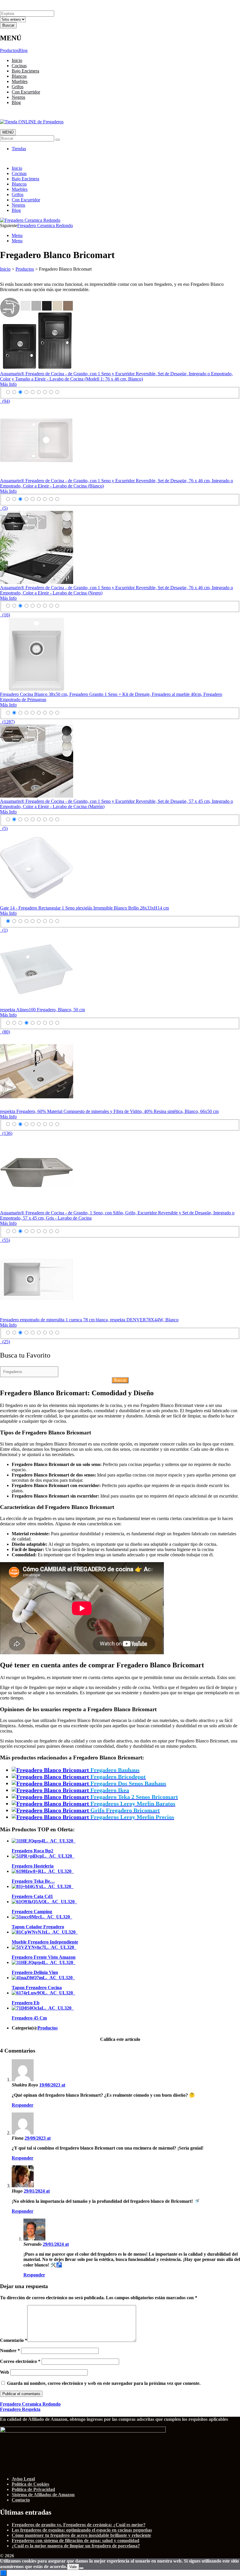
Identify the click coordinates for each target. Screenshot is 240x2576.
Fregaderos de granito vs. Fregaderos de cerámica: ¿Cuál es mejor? (79, 2525)
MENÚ (8, 132)
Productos (9, 50)
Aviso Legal (23, 2479)
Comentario (14, 2340)
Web (5, 2372)
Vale (73, 2567)
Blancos (19, 76)
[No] (81, 2568)
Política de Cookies (30, 2484)
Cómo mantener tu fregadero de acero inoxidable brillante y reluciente (81, 2535)
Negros (18, 97)
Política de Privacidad (33, 2489)
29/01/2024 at (37, 2191)
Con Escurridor (26, 92)
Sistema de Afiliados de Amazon (43, 2495)
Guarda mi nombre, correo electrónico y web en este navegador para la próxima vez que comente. (104, 2383)
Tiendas (19, 149)
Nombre (10, 2351)
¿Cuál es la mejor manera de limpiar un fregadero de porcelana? (76, 2546)
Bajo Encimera (25, 71)
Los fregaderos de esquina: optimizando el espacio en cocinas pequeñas (82, 2530)
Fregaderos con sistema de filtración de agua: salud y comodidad (76, 2540)
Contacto (21, 2500)
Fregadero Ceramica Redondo (45, 225)
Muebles (20, 81)
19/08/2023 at (52, 2085)
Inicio (17, 60)
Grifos (18, 87)
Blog (23, 50)
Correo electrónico (20, 2361)
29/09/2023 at (38, 2138)
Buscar (120, 1380)
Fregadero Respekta (20, 2409)
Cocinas (19, 66)
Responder (23, 2105)
